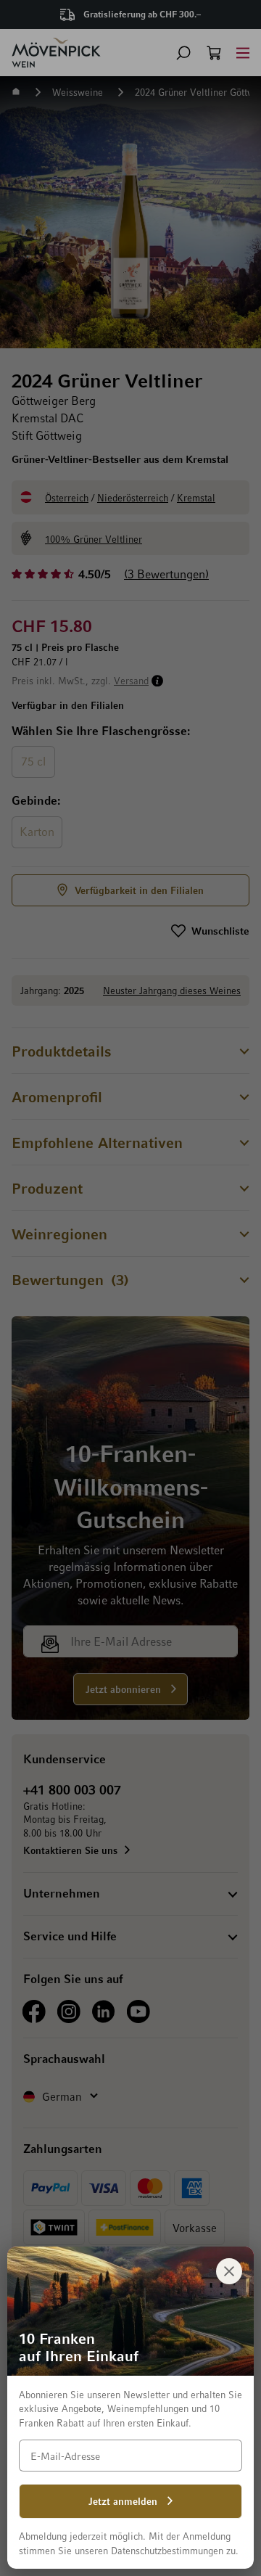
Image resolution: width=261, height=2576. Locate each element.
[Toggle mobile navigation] (243, 53)
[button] (183, 53)
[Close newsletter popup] (229, 2271)
